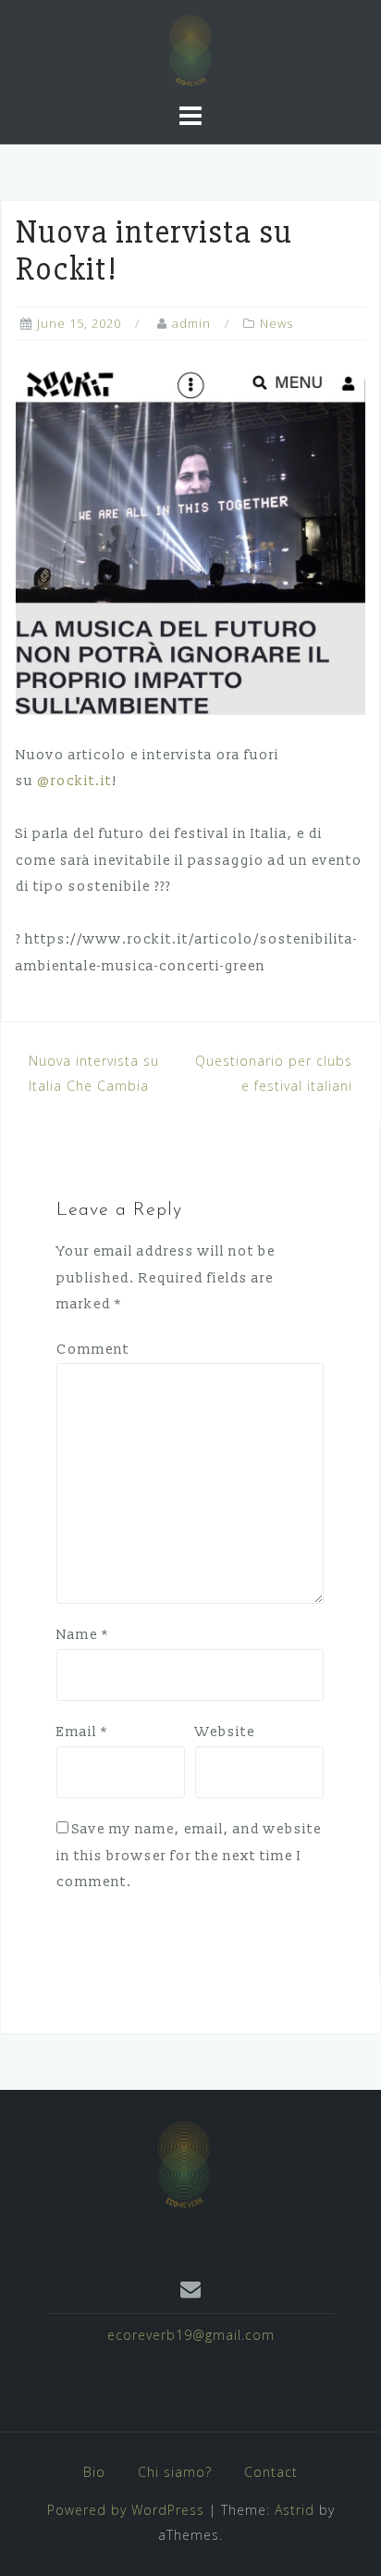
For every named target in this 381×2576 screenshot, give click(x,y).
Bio (94, 2472)
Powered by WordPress (126, 2510)
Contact (271, 2472)
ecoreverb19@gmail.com (191, 2335)
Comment (93, 1350)
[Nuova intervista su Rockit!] (190, 540)
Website (225, 1732)
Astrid (295, 2510)
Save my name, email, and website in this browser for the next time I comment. (189, 1856)
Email (82, 1732)
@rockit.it (74, 781)
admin (191, 323)
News (277, 323)
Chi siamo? (175, 2472)
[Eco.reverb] (184, 2162)
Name (83, 1635)
